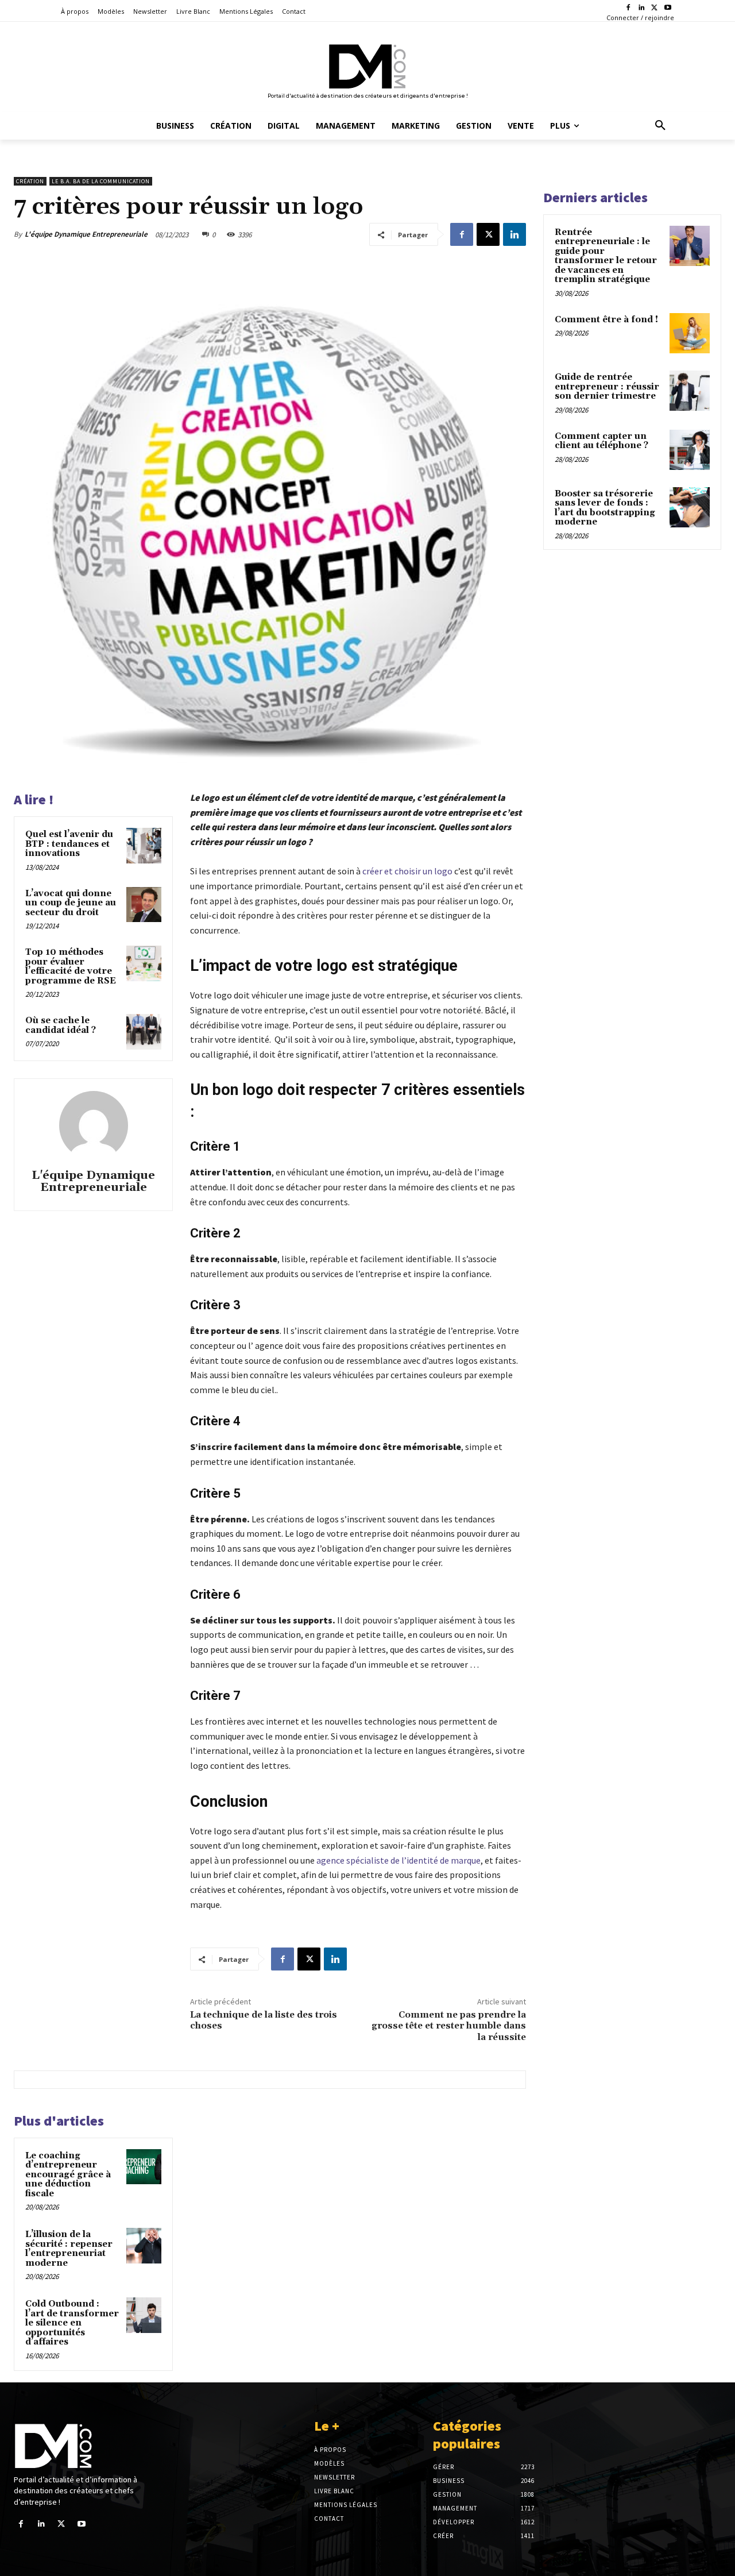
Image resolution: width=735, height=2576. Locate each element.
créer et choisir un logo (407, 871)
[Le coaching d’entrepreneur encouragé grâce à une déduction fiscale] (144, 2167)
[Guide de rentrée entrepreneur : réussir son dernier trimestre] (690, 391)
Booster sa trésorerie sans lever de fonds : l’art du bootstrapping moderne (605, 508)
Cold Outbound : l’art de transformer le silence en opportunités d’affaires (72, 2323)
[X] (654, 8)
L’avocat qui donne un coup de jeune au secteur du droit (71, 903)
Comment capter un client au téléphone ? (601, 441)
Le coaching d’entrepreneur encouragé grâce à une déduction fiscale (68, 2175)
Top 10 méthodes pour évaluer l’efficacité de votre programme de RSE (71, 967)
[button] (660, 126)
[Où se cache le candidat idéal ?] (144, 1032)
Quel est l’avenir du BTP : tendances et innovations (69, 844)
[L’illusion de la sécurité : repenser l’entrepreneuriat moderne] (144, 2246)
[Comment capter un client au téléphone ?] (690, 450)
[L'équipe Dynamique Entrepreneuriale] (94, 1125)
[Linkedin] (642, 8)
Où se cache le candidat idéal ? (61, 1025)
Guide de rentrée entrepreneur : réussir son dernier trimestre (607, 387)
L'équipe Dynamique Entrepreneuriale (86, 234)
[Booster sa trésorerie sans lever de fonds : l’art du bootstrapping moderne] (690, 507)
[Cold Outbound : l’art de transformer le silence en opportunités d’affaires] (144, 2315)
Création (30, 181)
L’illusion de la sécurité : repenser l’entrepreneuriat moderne (69, 2249)
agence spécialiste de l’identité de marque (398, 1860)
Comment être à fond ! (606, 320)
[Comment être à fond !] (690, 333)
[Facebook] (628, 8)
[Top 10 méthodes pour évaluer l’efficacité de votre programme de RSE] (144, 963)
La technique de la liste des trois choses (264, 2020)
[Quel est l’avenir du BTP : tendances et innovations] (144, 846)
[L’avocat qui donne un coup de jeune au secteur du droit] (144, 905)
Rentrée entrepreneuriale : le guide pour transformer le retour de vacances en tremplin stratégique (606, 256)
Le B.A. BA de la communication (101, 181)
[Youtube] (668, 8)
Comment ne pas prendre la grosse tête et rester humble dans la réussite (449, 2026)
